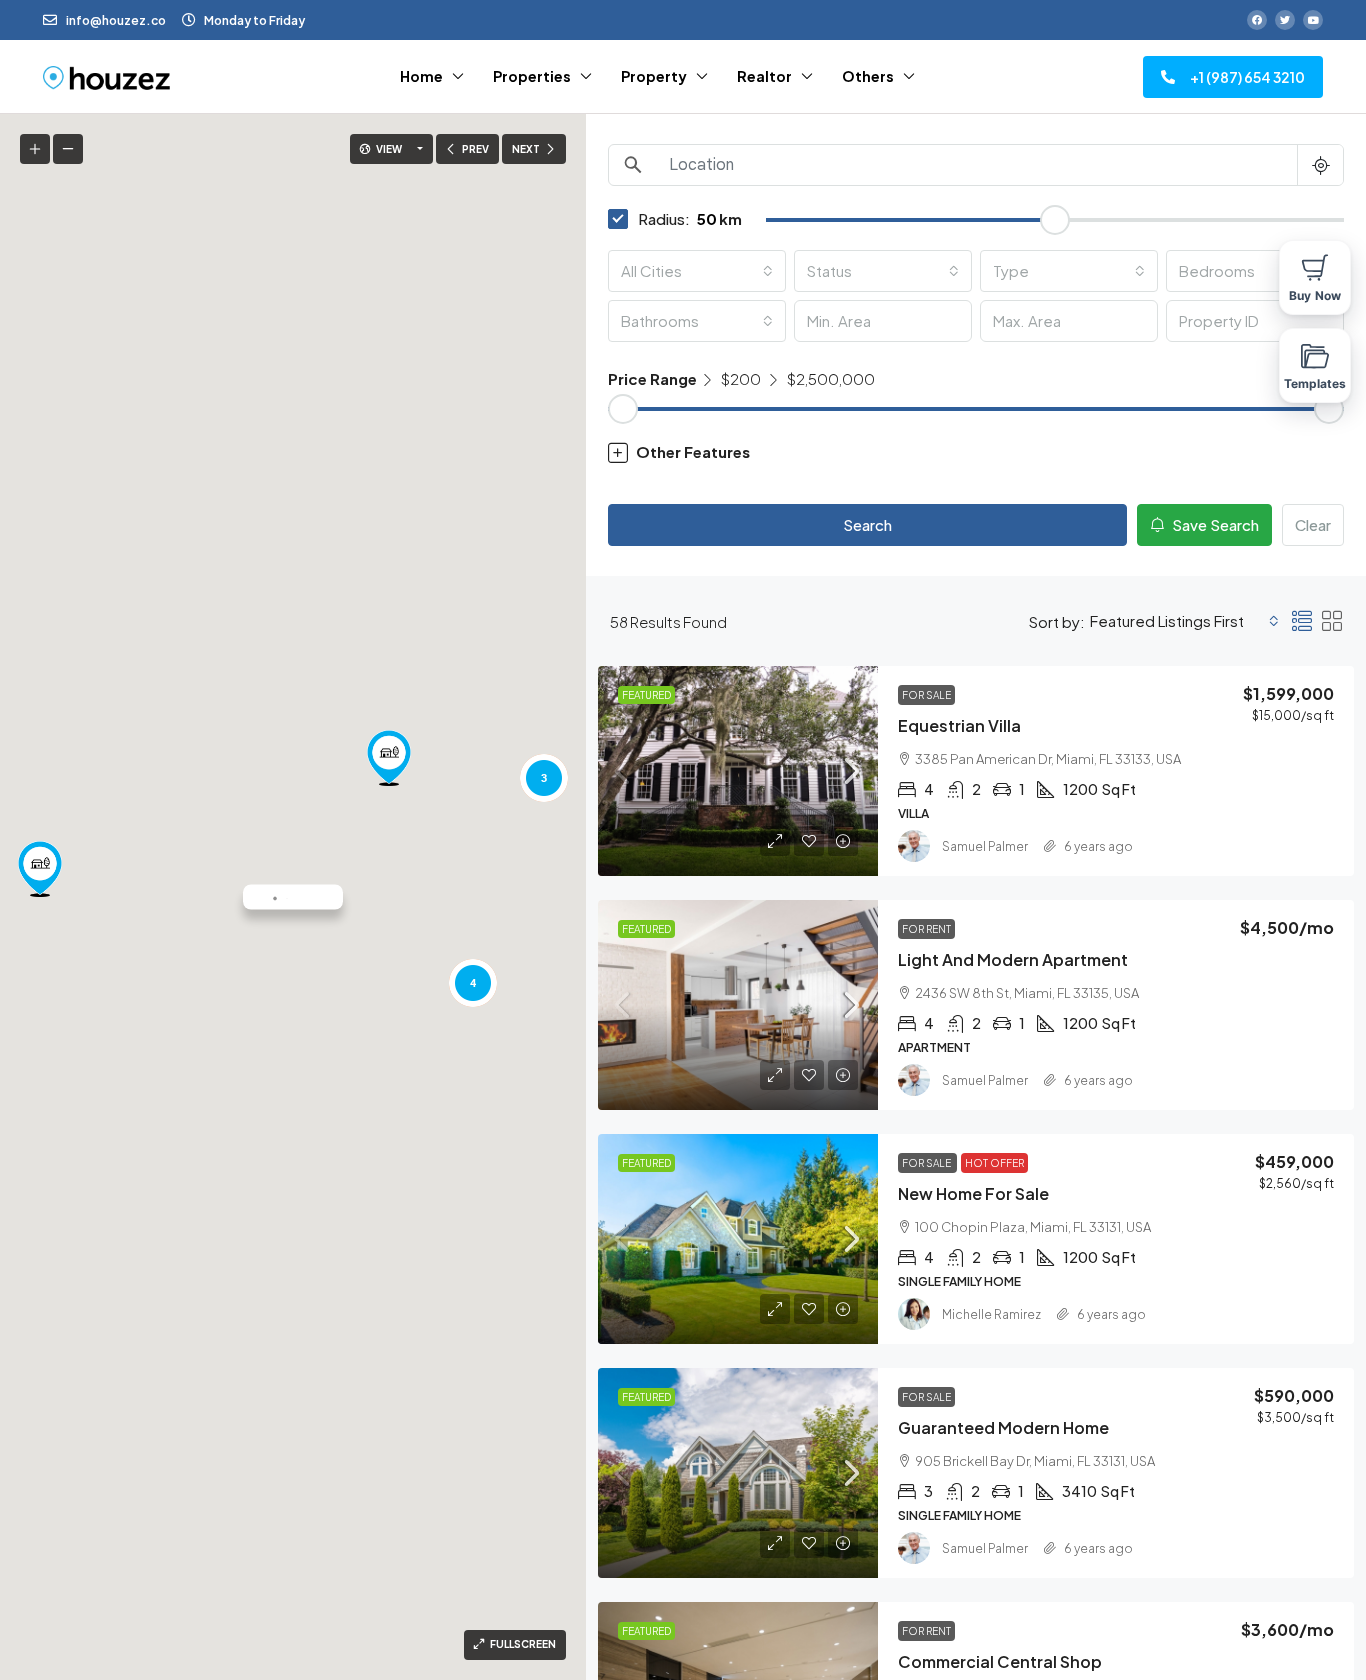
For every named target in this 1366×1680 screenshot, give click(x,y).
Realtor (764, 76)
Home (421, 76)
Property (654, 76)
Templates (1315, 383)
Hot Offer (994, 1163)
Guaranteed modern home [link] (1003, 1427)
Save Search (1214, 524)
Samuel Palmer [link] (985, 846)
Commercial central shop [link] (1000, 1661)
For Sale (926, 695)
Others (868, 76)
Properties (532, 76)
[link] (738, 771)
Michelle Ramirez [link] (991, 1314)
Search (867, 524)
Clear (1313, 524)
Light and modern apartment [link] (1013, 959)
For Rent (926, 929)
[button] (389, 758)
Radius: (664, 218)
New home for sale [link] (973, 1193)
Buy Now (1315, 295)
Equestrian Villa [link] (959, 725)
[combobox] (697, 271)
